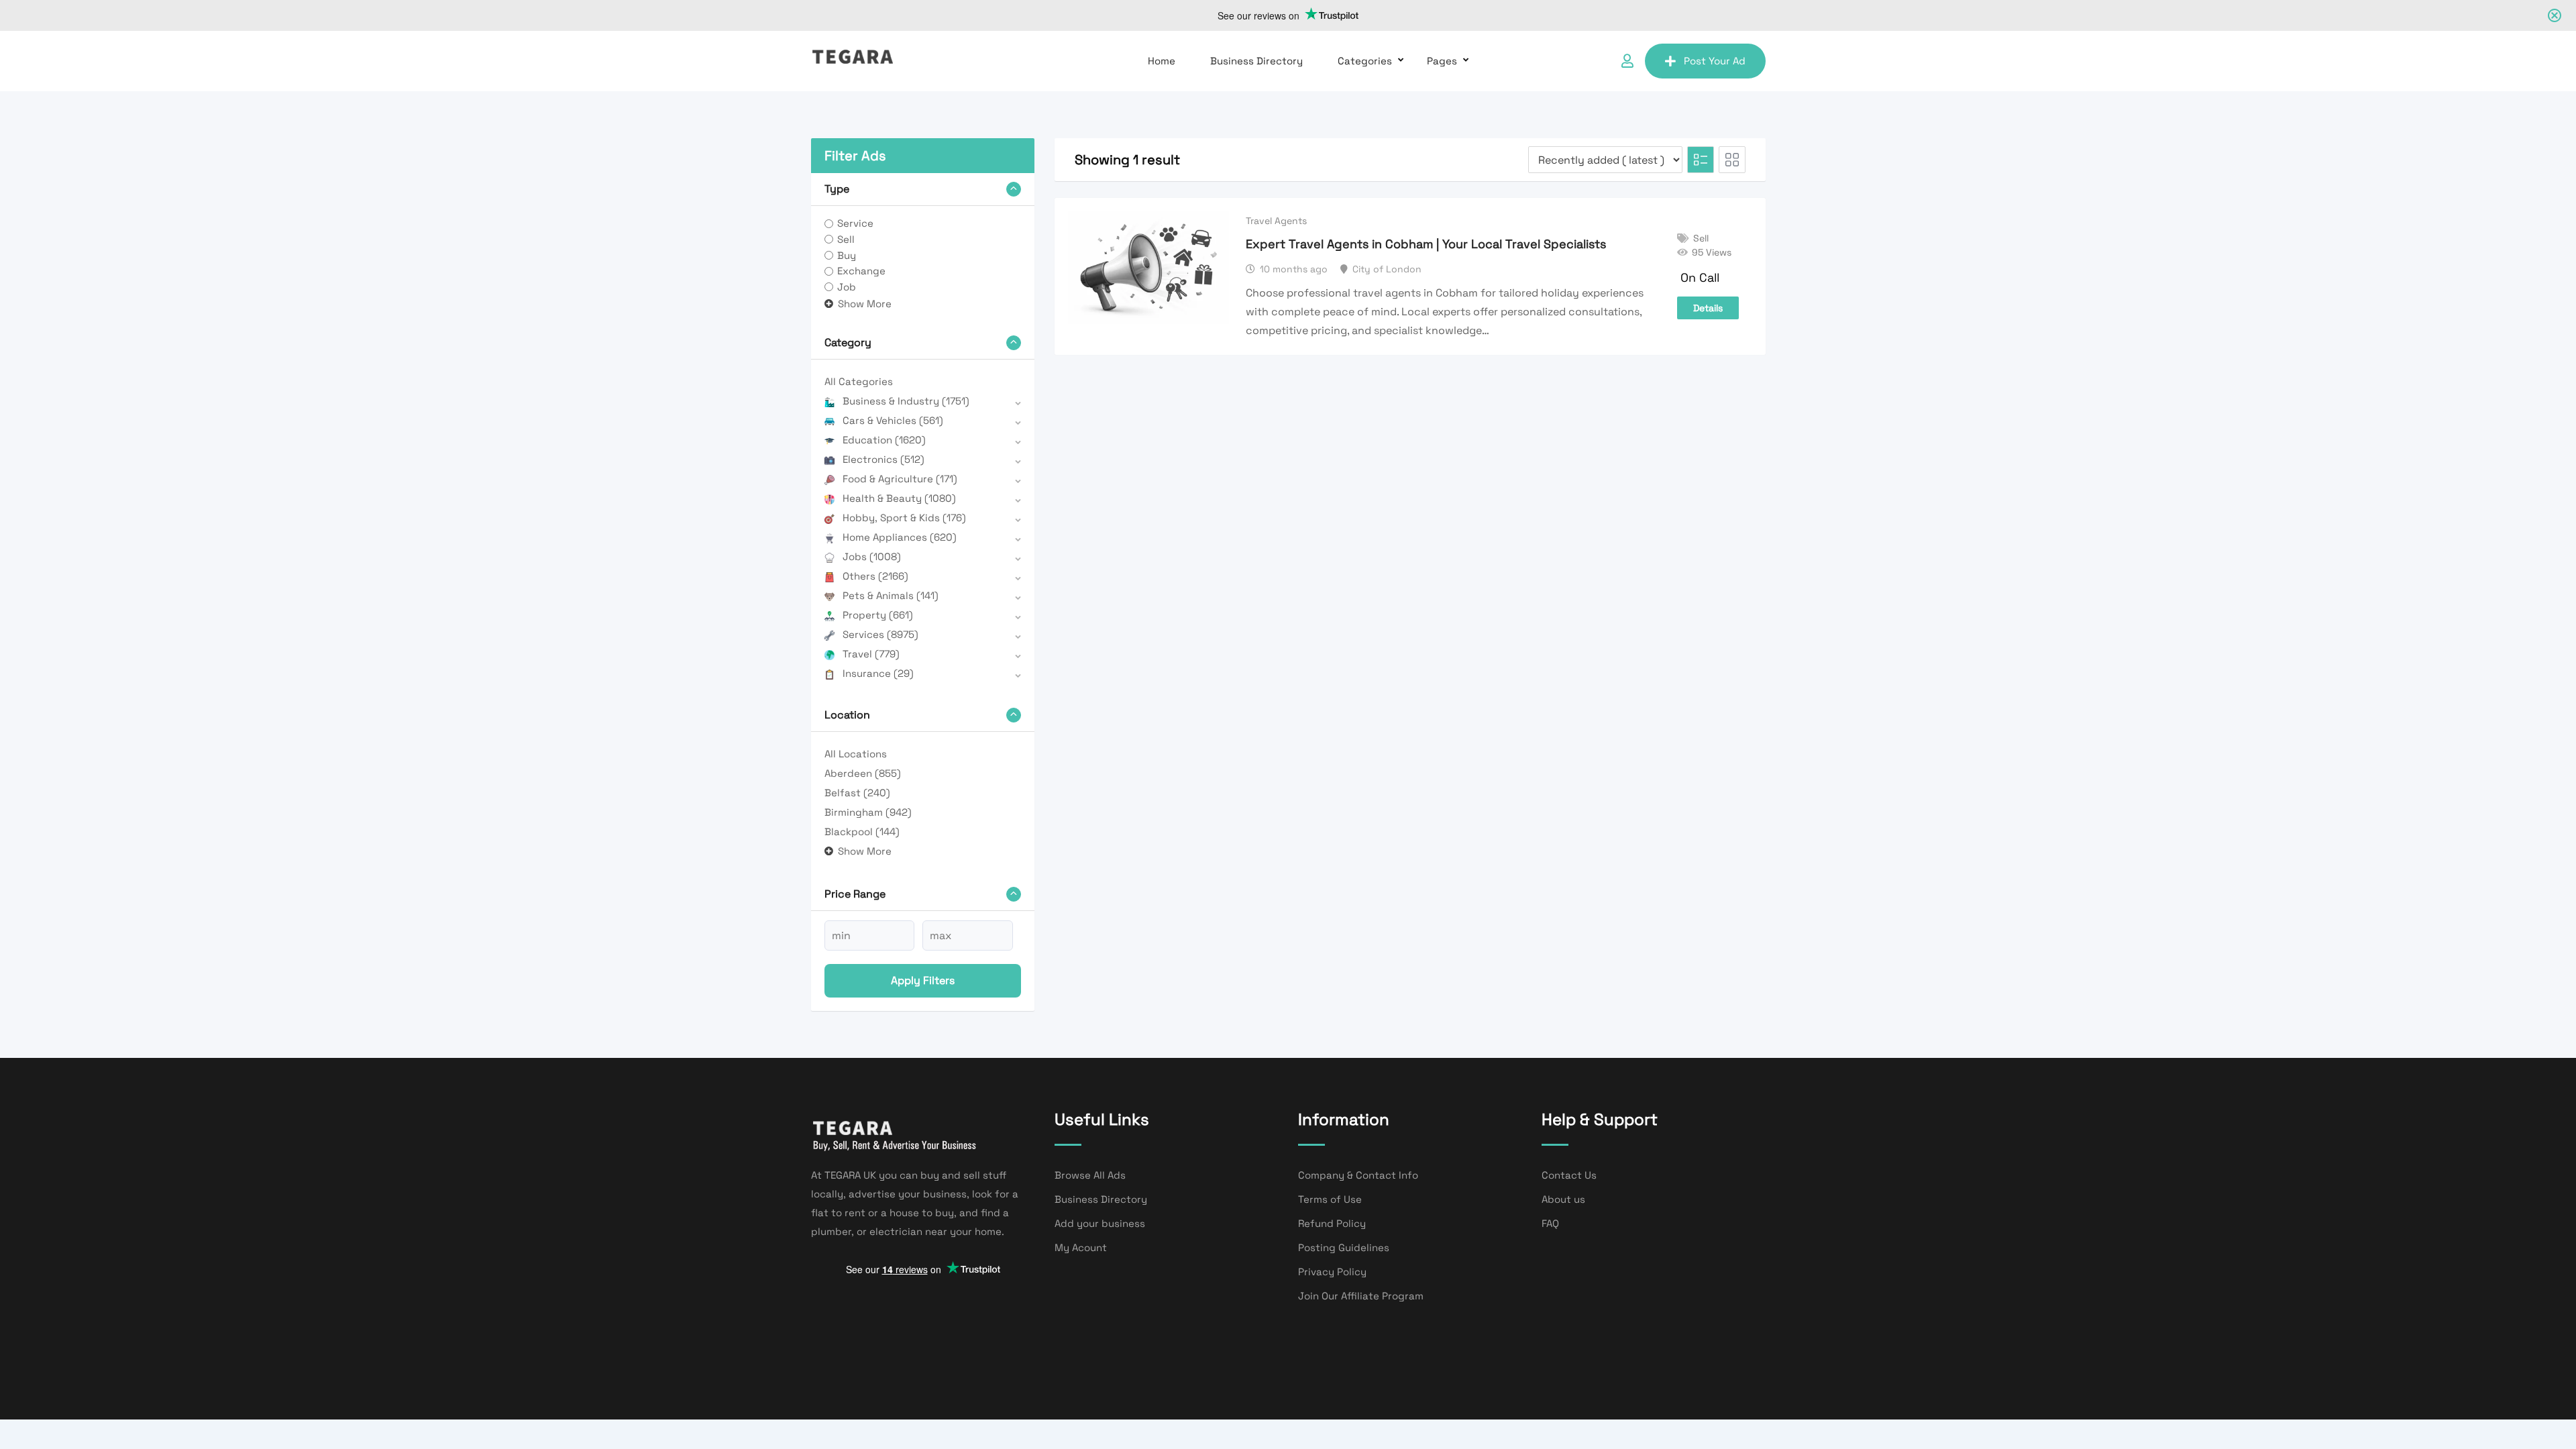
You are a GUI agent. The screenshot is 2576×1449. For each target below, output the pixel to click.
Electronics (883, 459)
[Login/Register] (1627, 61)
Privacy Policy (1332, 1272)
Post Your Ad (1715, 61)
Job (847, 287)
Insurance (878, 673)
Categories (1365, 61)
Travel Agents (1276, 221)
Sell (846, 239)
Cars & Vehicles (893, 420)
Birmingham (868, 812)
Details (1708, 308)
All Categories (859, 381)
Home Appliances (900, 537)
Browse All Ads (1090, 1175)
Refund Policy (1332, 1223)
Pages (1442, 61)
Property (878, 615)
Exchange (861, 271)
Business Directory (1256, 61)
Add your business (1100, 1223)
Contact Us (1569, 1175)
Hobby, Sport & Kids (904, 518)
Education (884, 440)
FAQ (1550, 1223)
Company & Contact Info (1358, 1175)
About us (1563, 1199)
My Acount (1081, 1247)
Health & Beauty (899, 498)
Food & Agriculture (900, 479)
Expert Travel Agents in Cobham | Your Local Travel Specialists (1426, 244)
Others (875, 576)
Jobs (872, 556)
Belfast (857, 793)
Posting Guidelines (1344, 1247)
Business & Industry (906, 401)
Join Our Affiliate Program (1361, 1296)
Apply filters (923, 980)
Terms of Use (1330, 1199)
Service (855, 223)
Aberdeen (863, 773)
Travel (871, 654)
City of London (1387, 269)
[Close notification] (2555, 15)
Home (1162, 61)
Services (880, 634)
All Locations (856, 754)
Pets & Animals (891, 595)
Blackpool (862, 831)
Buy (847, 255)
